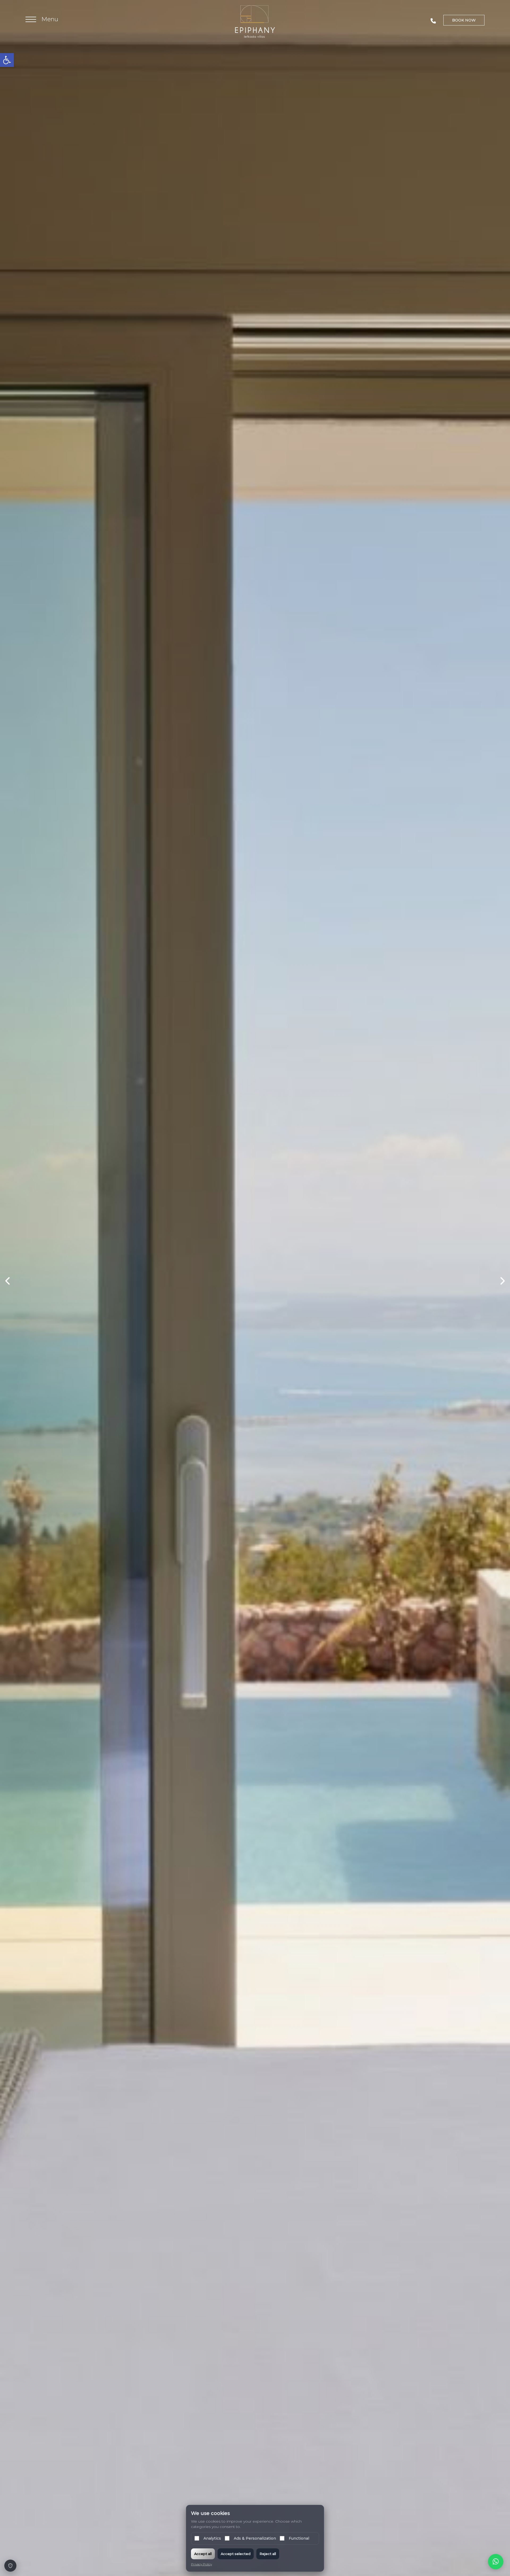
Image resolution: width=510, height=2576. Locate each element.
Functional (299, 2538)
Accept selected (236, 2554)
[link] (7, 60)
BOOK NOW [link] (464, 20)
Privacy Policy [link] (201, 2564)
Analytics (212, 2538)
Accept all (203, 2554)
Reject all (268, 2554)
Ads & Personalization (255, 2538)
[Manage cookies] (10, 2566)
